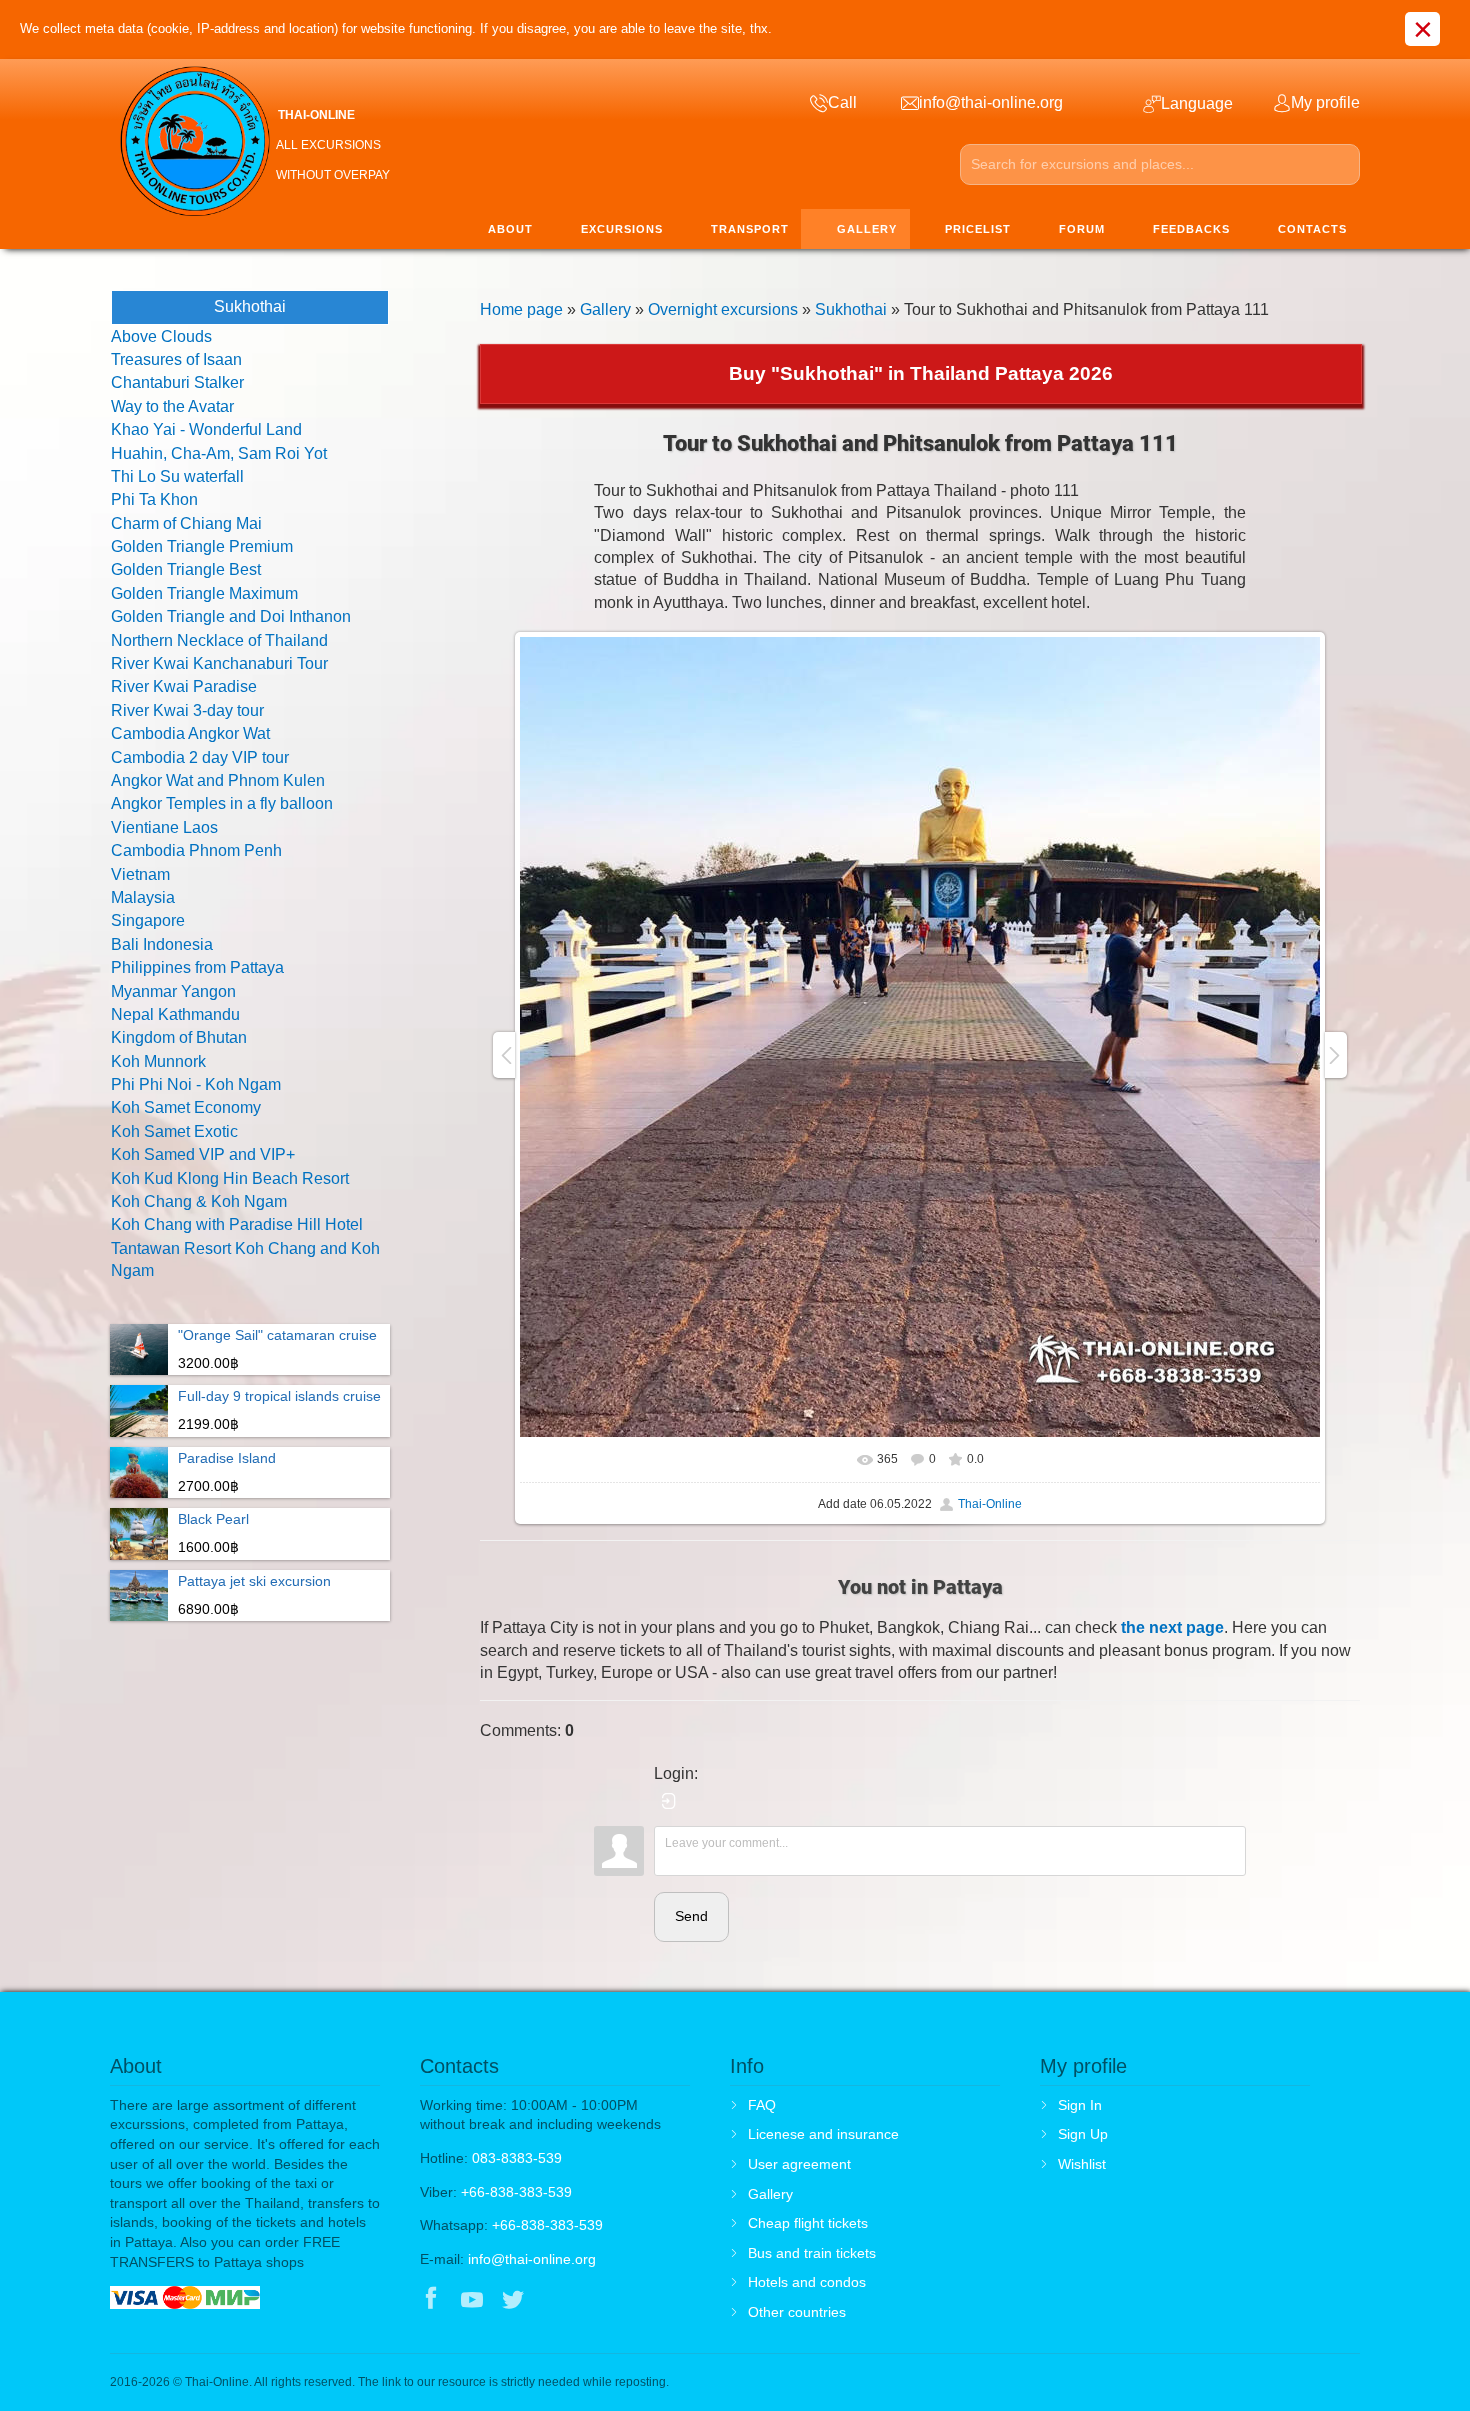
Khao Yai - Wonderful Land (206, 429)
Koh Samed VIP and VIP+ (203, 1154)
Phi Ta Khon (154, 499)
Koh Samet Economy (186, 1107)
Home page (521, 309)
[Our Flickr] (596, 2301)
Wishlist (1082, 2164)
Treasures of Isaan (176, 359)
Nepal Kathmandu (175, 1014)
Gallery (605, 309)
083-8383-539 (517, 2158)
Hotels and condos (807, 2282)
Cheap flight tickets (808, 2223)
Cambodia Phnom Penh (196, 850)
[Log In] (669, 1801)
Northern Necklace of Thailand (219, 640)
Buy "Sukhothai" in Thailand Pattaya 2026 (921, 373)
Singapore (148, 920)
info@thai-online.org (532, 2259)
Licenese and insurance (823, 2134)
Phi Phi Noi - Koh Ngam (196, 1084)
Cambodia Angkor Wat (190, 733)
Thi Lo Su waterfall (177, 476)
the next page (1172, 1627)
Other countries (797, 2312)
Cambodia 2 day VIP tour (200, 757)
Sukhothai (851, 309)
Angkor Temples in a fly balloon (222, 803)
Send (691, 1916)
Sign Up (1083, 2134)
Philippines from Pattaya (197, 967)
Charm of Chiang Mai (186, 523)
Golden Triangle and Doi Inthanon (231, 616)
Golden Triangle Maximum (204, 593)
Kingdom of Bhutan (179, 1037)
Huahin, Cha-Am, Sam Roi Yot (219, 453)
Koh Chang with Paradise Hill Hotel (237, 1224)
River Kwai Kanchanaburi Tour (219, 663)
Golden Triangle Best (186, 569)
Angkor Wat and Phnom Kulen (218, 780)
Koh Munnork (158, 1061)
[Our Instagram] (554, 2301)
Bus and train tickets (812, 2253)
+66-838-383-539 (516, 2192)
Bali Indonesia (162, 944)
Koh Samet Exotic (174, 1131)
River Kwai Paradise (184, 686)
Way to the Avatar (172, 406)
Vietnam (140, 874)
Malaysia (143, 897)
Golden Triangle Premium (202, 546)
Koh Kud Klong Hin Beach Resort (230, 1178)
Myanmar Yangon (173, 991)
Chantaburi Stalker (177, 382)
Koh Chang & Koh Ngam (199, 1201)
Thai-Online (990, 1504)
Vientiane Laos (164, 827)
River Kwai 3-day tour (187, 710)
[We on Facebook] (431, 2301)
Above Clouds (161, 336)
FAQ (762, 2105)
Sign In (1080, 2105)
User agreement (799, 2164)
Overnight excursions (723, 309)
